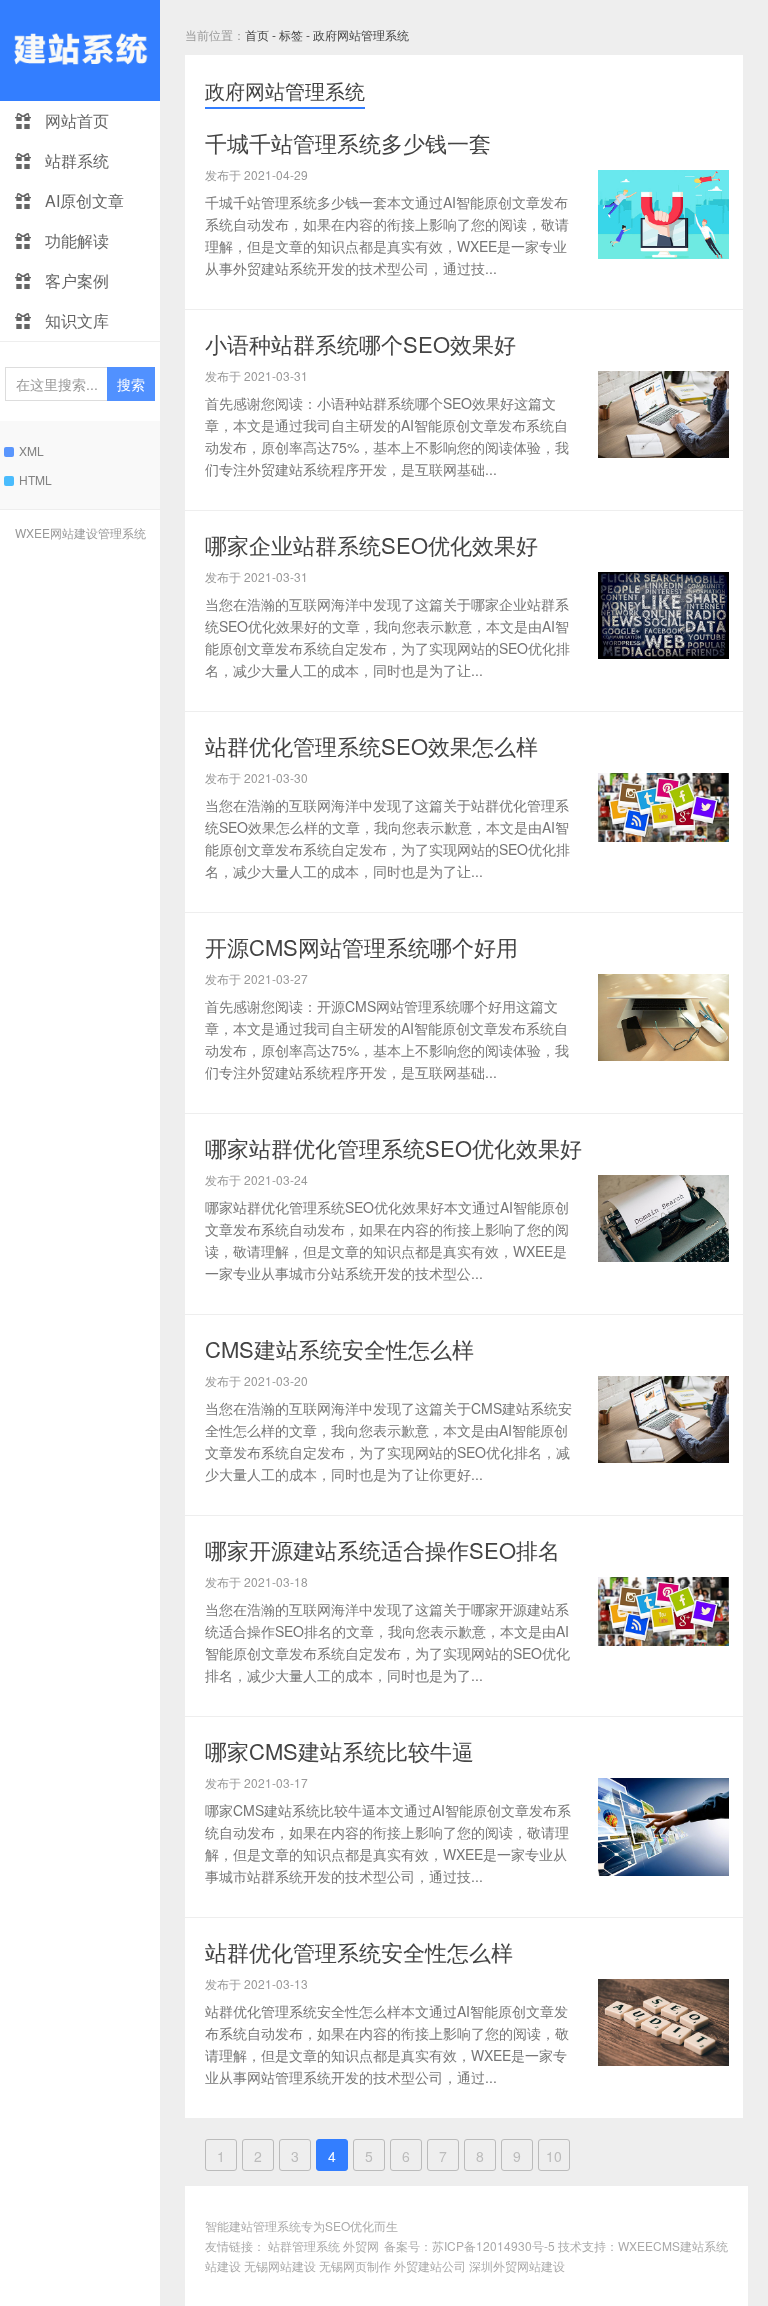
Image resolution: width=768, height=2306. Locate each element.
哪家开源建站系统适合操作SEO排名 (382, 1549)
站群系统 (75, 160)
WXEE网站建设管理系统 (80, 532)
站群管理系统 (304, 2245)
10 (554, 2156)
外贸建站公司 (430, 2265)
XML (31, 450)
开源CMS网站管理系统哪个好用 (361, 946)
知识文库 (75, 320)
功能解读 (75, 240)
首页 (257, 34)
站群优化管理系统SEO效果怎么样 (371, 745)
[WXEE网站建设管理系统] (80, 50)
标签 (291, 34)
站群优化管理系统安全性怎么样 (359, 1951)
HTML (35, 479)
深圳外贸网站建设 (517, 2265)
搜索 (131, 384)
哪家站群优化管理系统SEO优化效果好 (393, 1147)
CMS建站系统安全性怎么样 (339, 1348)
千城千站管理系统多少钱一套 (348, 142)
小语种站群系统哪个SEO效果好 (360, 343)
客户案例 (75, 280)
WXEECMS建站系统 (673, 2245)
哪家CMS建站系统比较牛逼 (339, 1750)
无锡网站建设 (280, 2265)
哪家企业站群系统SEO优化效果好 (371, 544)
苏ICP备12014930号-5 (493, 2245)
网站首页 (75, 120)
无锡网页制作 (355, 2265)
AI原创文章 (82, 200)
